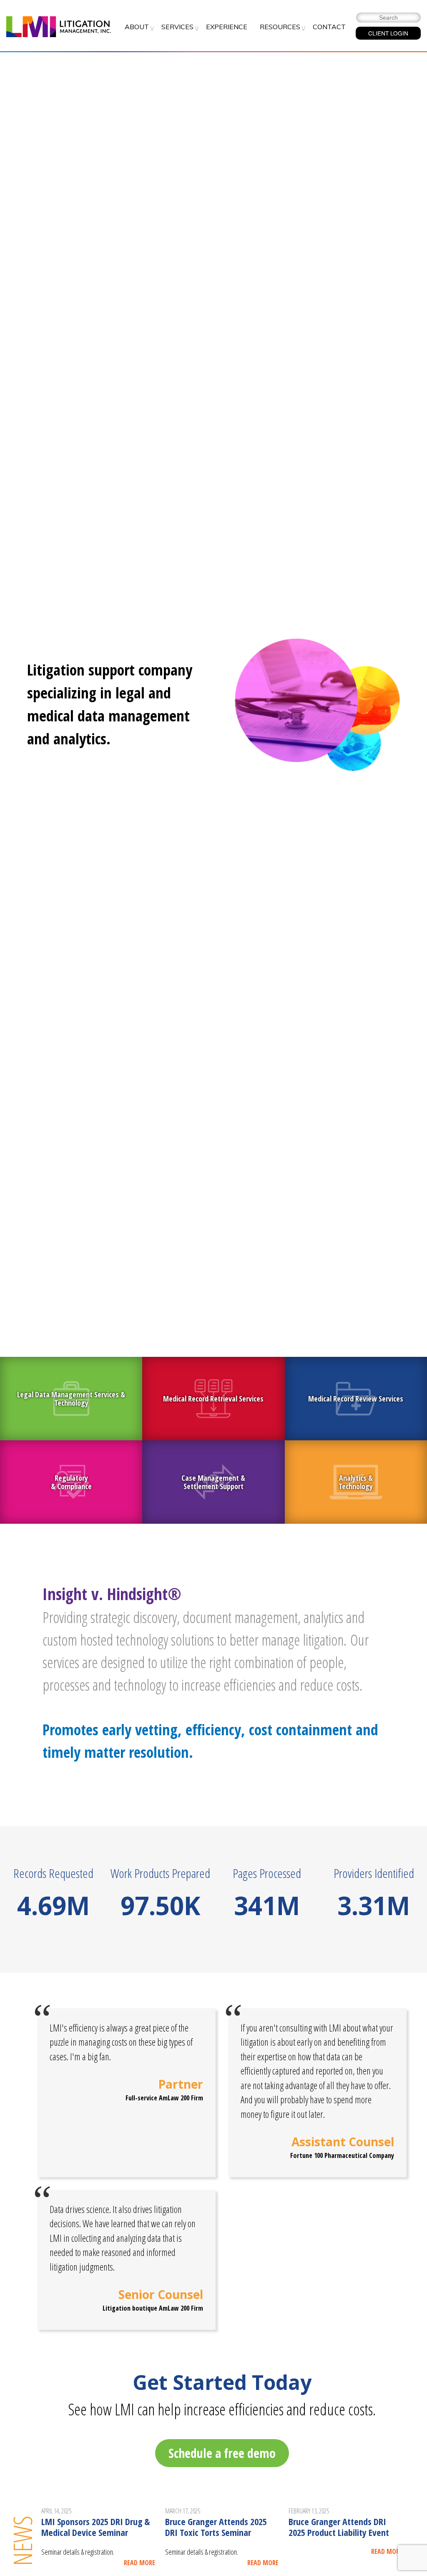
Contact (329, 27)
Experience (227, 27)
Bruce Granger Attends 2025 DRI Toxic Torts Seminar (216, 2527)
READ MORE (139, 2563)
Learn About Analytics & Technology (356, 1482)
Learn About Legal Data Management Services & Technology (71, 1399)
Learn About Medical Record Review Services (356, 1399)
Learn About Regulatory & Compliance (71, 1482)
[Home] (59, 28)
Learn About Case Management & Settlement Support (213, 1482)
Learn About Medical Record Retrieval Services (213, 1399)
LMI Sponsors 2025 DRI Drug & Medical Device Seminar (95, 2527)
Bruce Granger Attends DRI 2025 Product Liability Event (339, 2527)
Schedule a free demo (222, 2453)
